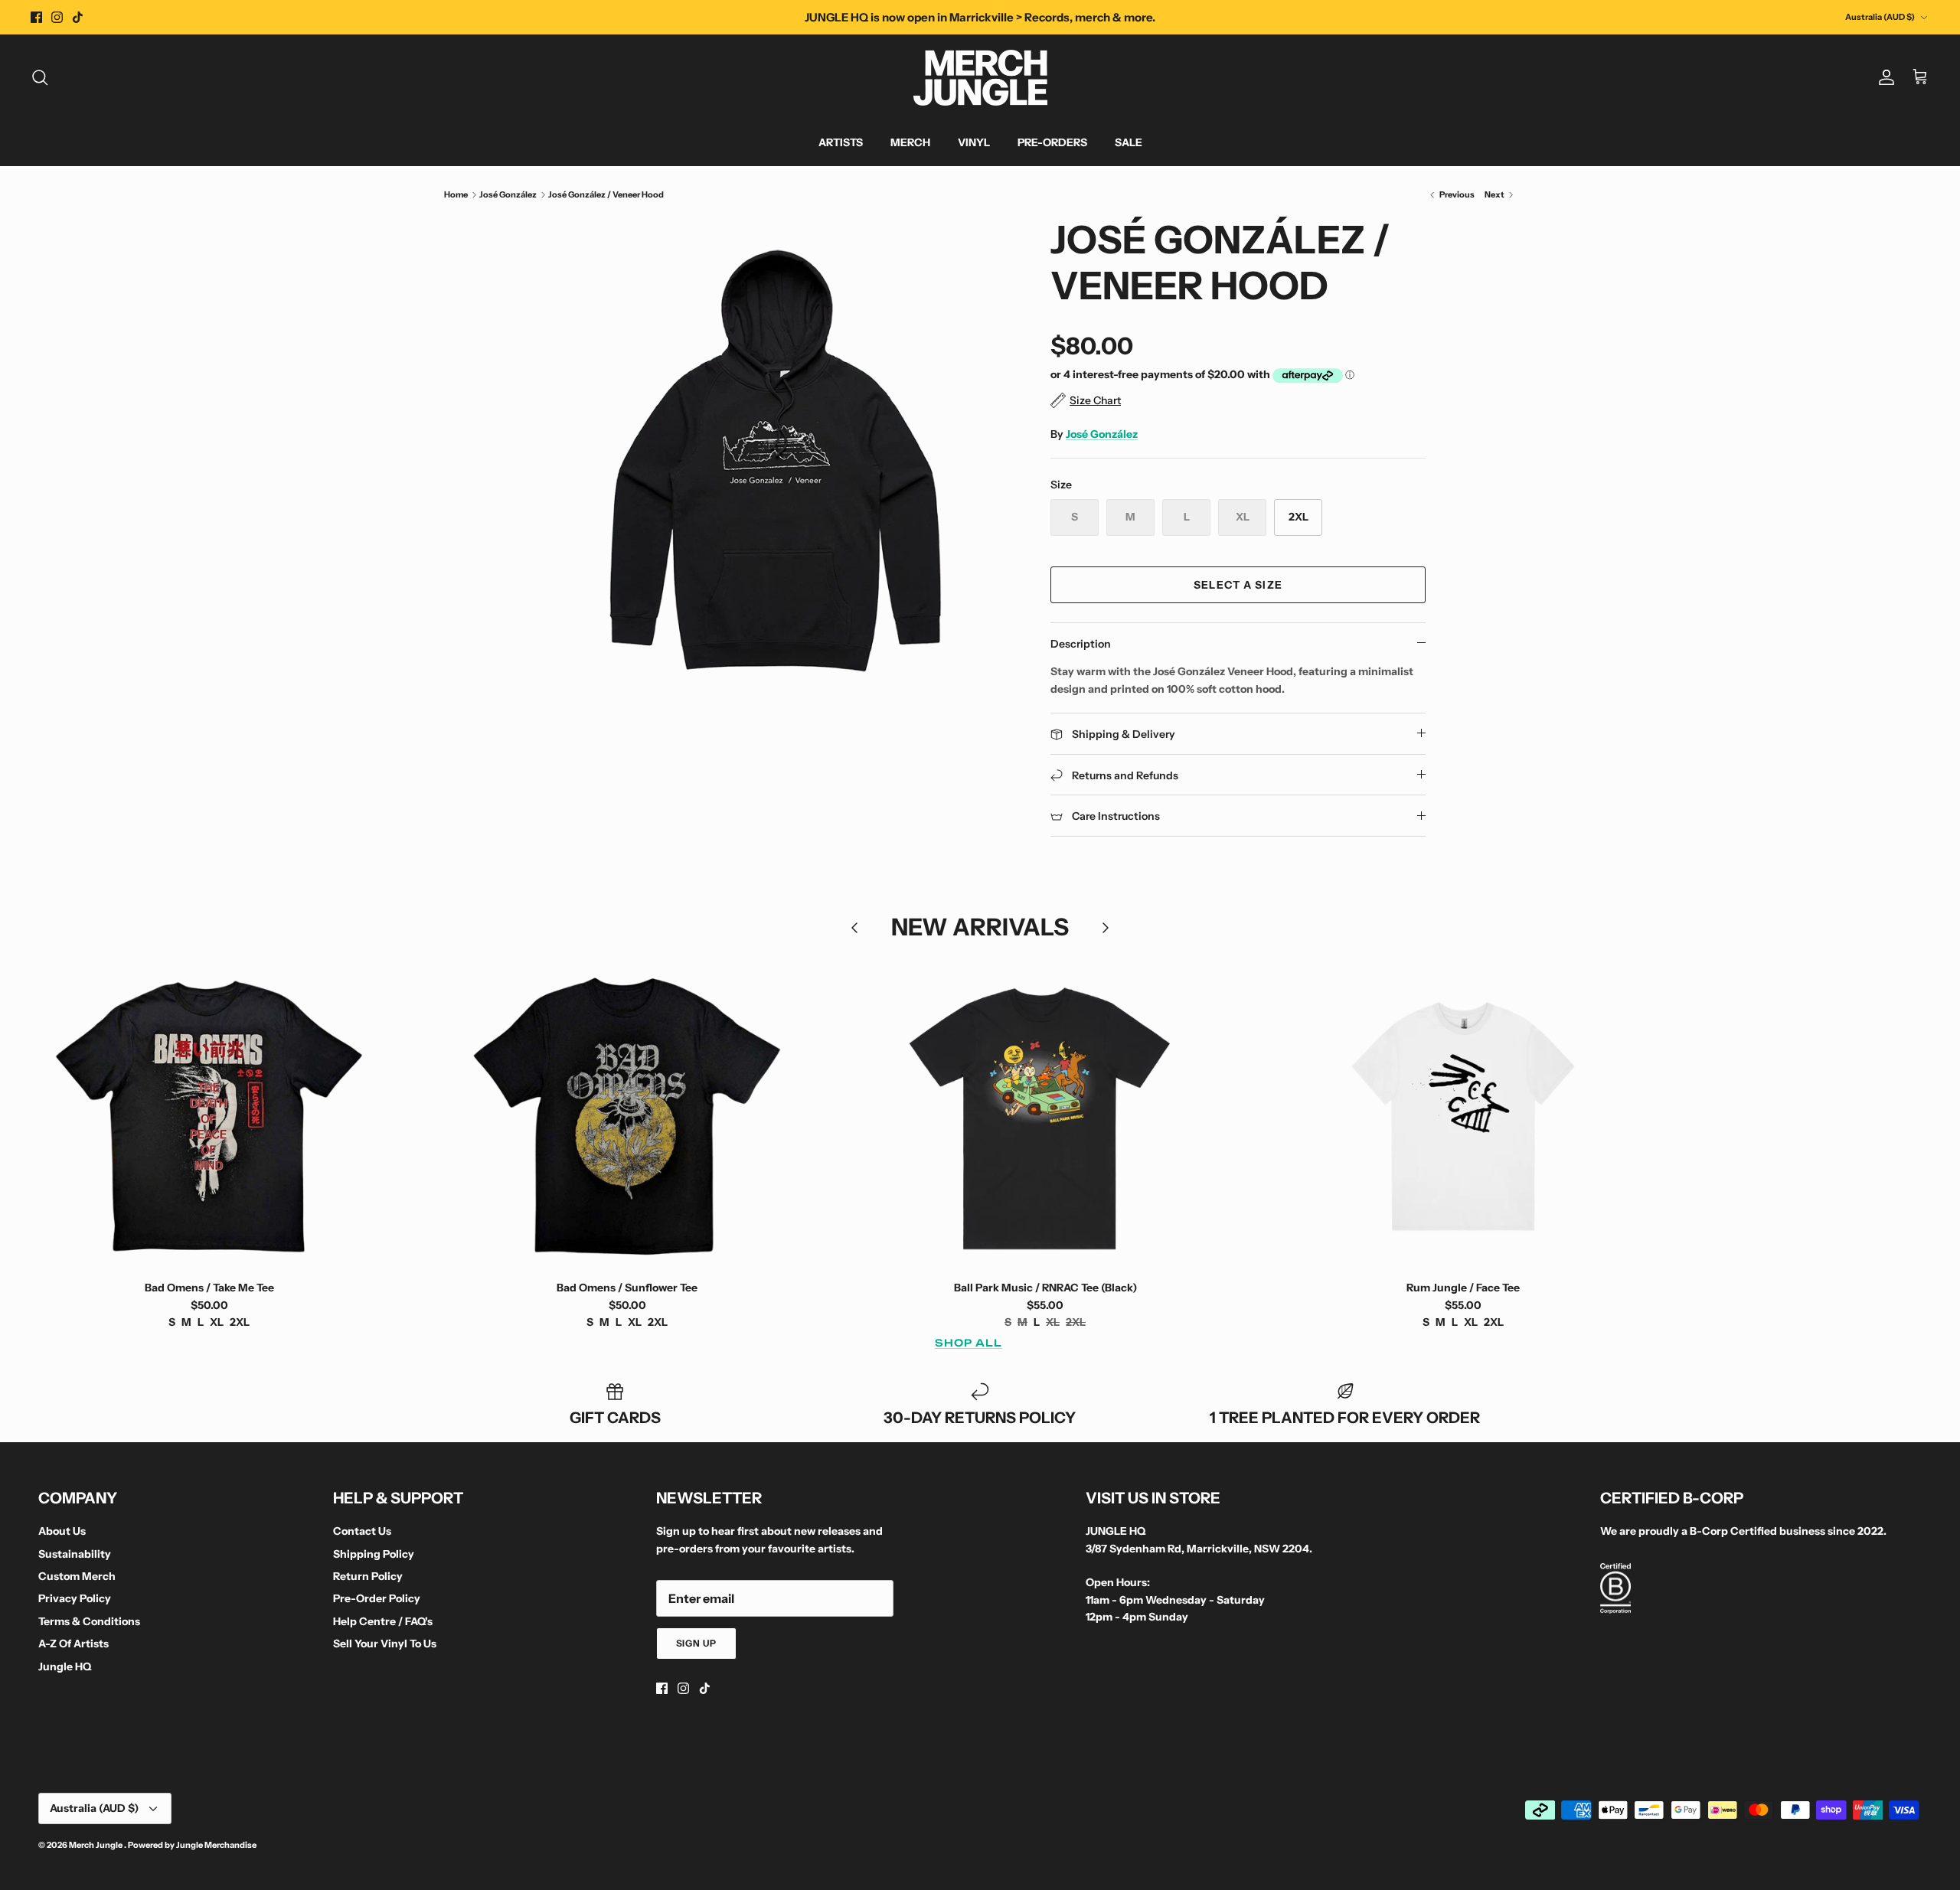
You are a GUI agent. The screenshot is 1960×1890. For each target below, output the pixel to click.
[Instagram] (57, 17)
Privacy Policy (75, 1598)
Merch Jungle (96, 1845)
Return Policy (368, 1576)
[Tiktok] (78, 17)
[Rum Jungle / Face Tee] (1463, 1116)
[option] (776, 458)
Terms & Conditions (89, 1621)
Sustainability (75, 1554)
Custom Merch (77, 1576)
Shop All (969, 1343)
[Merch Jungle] (980, 78)
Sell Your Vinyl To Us (385, 1644)
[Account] (1883, 77)
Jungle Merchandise (216, 1845)
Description (1081, 644)
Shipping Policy (374, 1554)
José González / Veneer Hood (606, 194)
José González (508, 194)
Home (456, 194)
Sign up (697, 1643)
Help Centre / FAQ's (383, 1621)
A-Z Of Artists (73, 1644)
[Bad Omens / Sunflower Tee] (627, 1116)
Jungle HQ (65, 1666)
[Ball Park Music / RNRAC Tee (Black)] (1045, 1116)
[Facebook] (36, 17)
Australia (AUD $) (1880, 17)
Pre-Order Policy (377, 1598)
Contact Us (362, 1531)
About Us (62, 1531)
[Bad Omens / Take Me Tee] (209, 1116)
